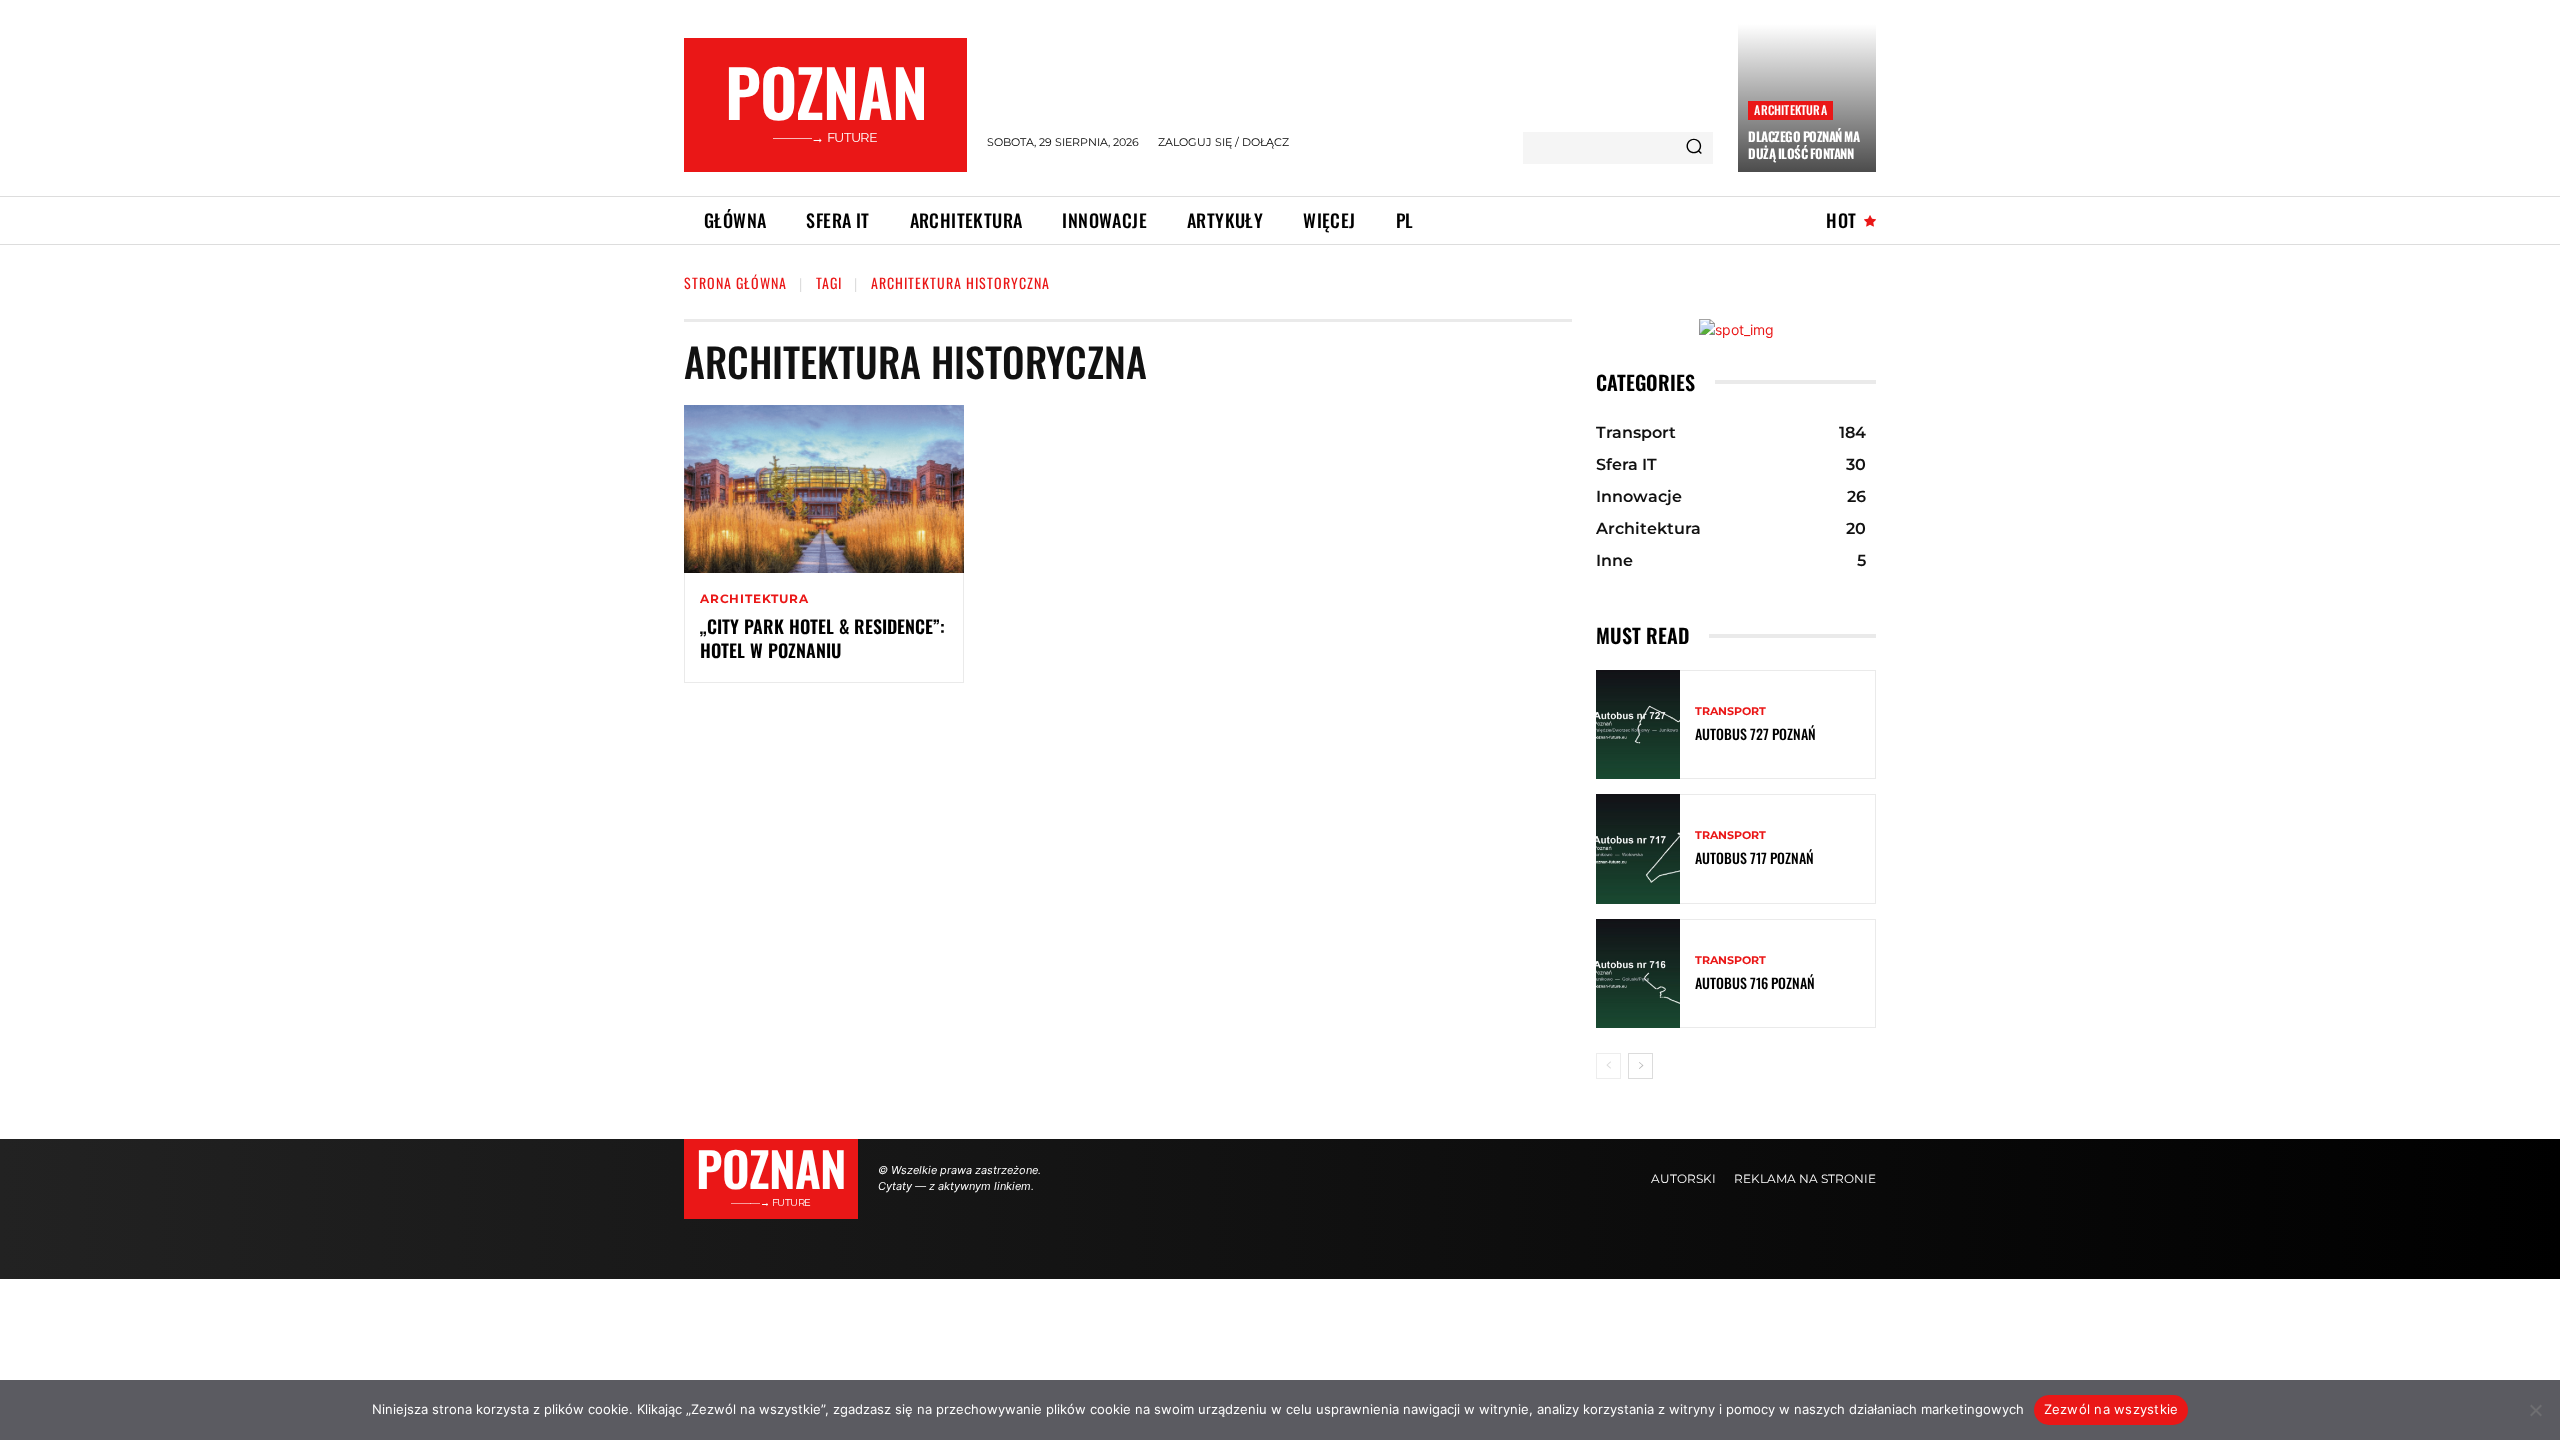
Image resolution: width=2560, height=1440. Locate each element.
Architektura (1790, 109)
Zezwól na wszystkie (2111, 1409)
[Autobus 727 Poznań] (1638, 724)
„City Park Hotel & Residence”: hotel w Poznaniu (822, 637)
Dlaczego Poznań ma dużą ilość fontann (1803, 144)
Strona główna (735, 282)
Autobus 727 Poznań (1755, 733)
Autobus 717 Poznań (1754, 857)
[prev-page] (1608, 1066)
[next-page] (1640, 1066)
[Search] (1694, 148)
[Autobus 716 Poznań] (1638, 973)
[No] (2535, 1410)
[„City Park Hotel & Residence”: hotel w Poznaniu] (824, 489)
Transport (1730, 711)
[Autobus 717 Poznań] (1638, 848)
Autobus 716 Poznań (1755, 982)
